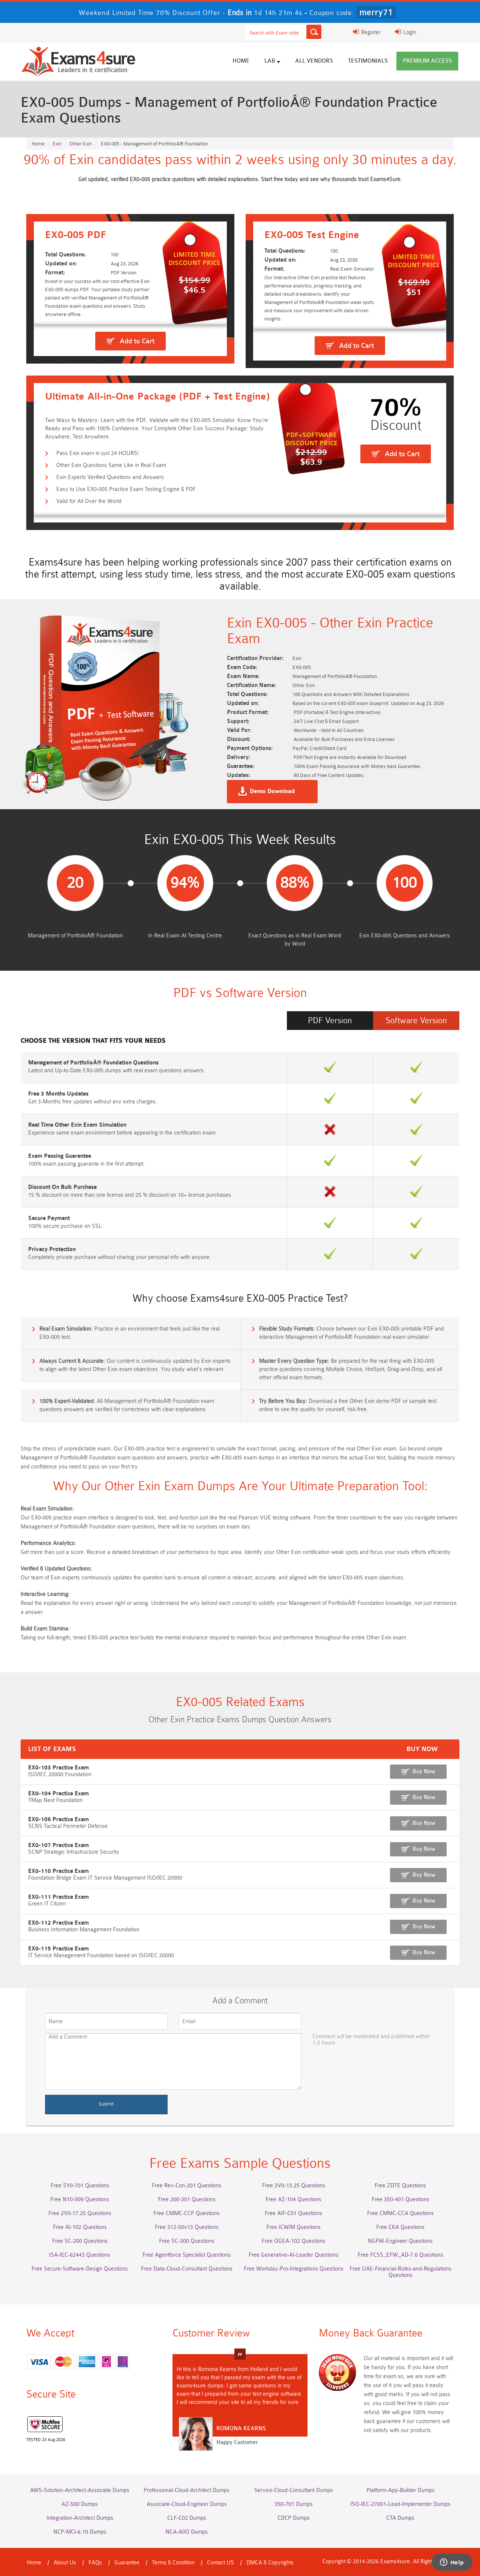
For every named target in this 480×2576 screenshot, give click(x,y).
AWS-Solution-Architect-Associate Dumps (80, 2490)
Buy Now (424, 1771)
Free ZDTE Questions (400, 2186)
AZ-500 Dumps (80, 2504)
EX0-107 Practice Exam (58, 1845)
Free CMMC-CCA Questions (400, 2213)
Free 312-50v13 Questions (187, 2227)
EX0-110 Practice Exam (58, 1871)
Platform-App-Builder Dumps (400, 2490)
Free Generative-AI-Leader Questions (294, 2255)
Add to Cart (137, 341)
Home (241, 61)
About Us (65, 2563)
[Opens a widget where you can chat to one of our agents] (452, 2563)
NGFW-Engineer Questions (400, 2241)
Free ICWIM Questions (293, 2227)
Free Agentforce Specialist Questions (187, 2255)
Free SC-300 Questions (187, 2241)
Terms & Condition (173, 2563)
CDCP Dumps (294, 2518)
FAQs (95, 2563)
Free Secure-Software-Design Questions (80, 2269)
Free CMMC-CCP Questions (187, 2213)
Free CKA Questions (400, 2227)
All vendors (314, 61)
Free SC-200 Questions (80, 2241)
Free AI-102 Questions (80, 2227)
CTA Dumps (400, 2518)
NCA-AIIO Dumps (187, 2532)
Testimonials (368, 61)
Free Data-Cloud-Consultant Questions (187, 2269)
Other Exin (81, 144)
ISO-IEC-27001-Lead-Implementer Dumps (400, 2504)
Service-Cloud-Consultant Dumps (294, 2490)
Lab (271, 61)
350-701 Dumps (294, 2504)
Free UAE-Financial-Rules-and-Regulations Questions (400, 2272)
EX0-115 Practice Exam (58, 1949)
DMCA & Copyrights (270, 2563)
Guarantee (127, 2563)
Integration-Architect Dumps (80, 2518)
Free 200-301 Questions (187, 2200)
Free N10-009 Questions (80, 2200)
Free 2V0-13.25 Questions (294, 2186)
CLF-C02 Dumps (187, 2518)
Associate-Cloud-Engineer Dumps (187, 2504)
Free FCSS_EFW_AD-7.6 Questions (400, 2255)
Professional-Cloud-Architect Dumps (187, 2490)
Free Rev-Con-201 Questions (187, 2186)
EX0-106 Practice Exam (58, 1819)
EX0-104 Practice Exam (58, 1794)
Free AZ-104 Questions (293, 2200)
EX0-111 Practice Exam (58, 1897)
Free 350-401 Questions (400, 2200)
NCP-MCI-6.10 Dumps (80, 2532)
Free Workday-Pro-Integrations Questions (294, 2269)
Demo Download (272, 792)
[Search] (314, 32)
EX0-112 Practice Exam (58, 1923)
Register (370, 32)
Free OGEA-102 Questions (294, 2241)
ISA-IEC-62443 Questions (80, 2255)
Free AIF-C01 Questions (293, 2213)
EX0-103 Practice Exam (58, 1768)
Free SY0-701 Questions (80, 2186)
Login (409, 32)
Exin (57, 144)
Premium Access (427, 61)
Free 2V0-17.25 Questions (80, 2213)
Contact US (220, 2563)
